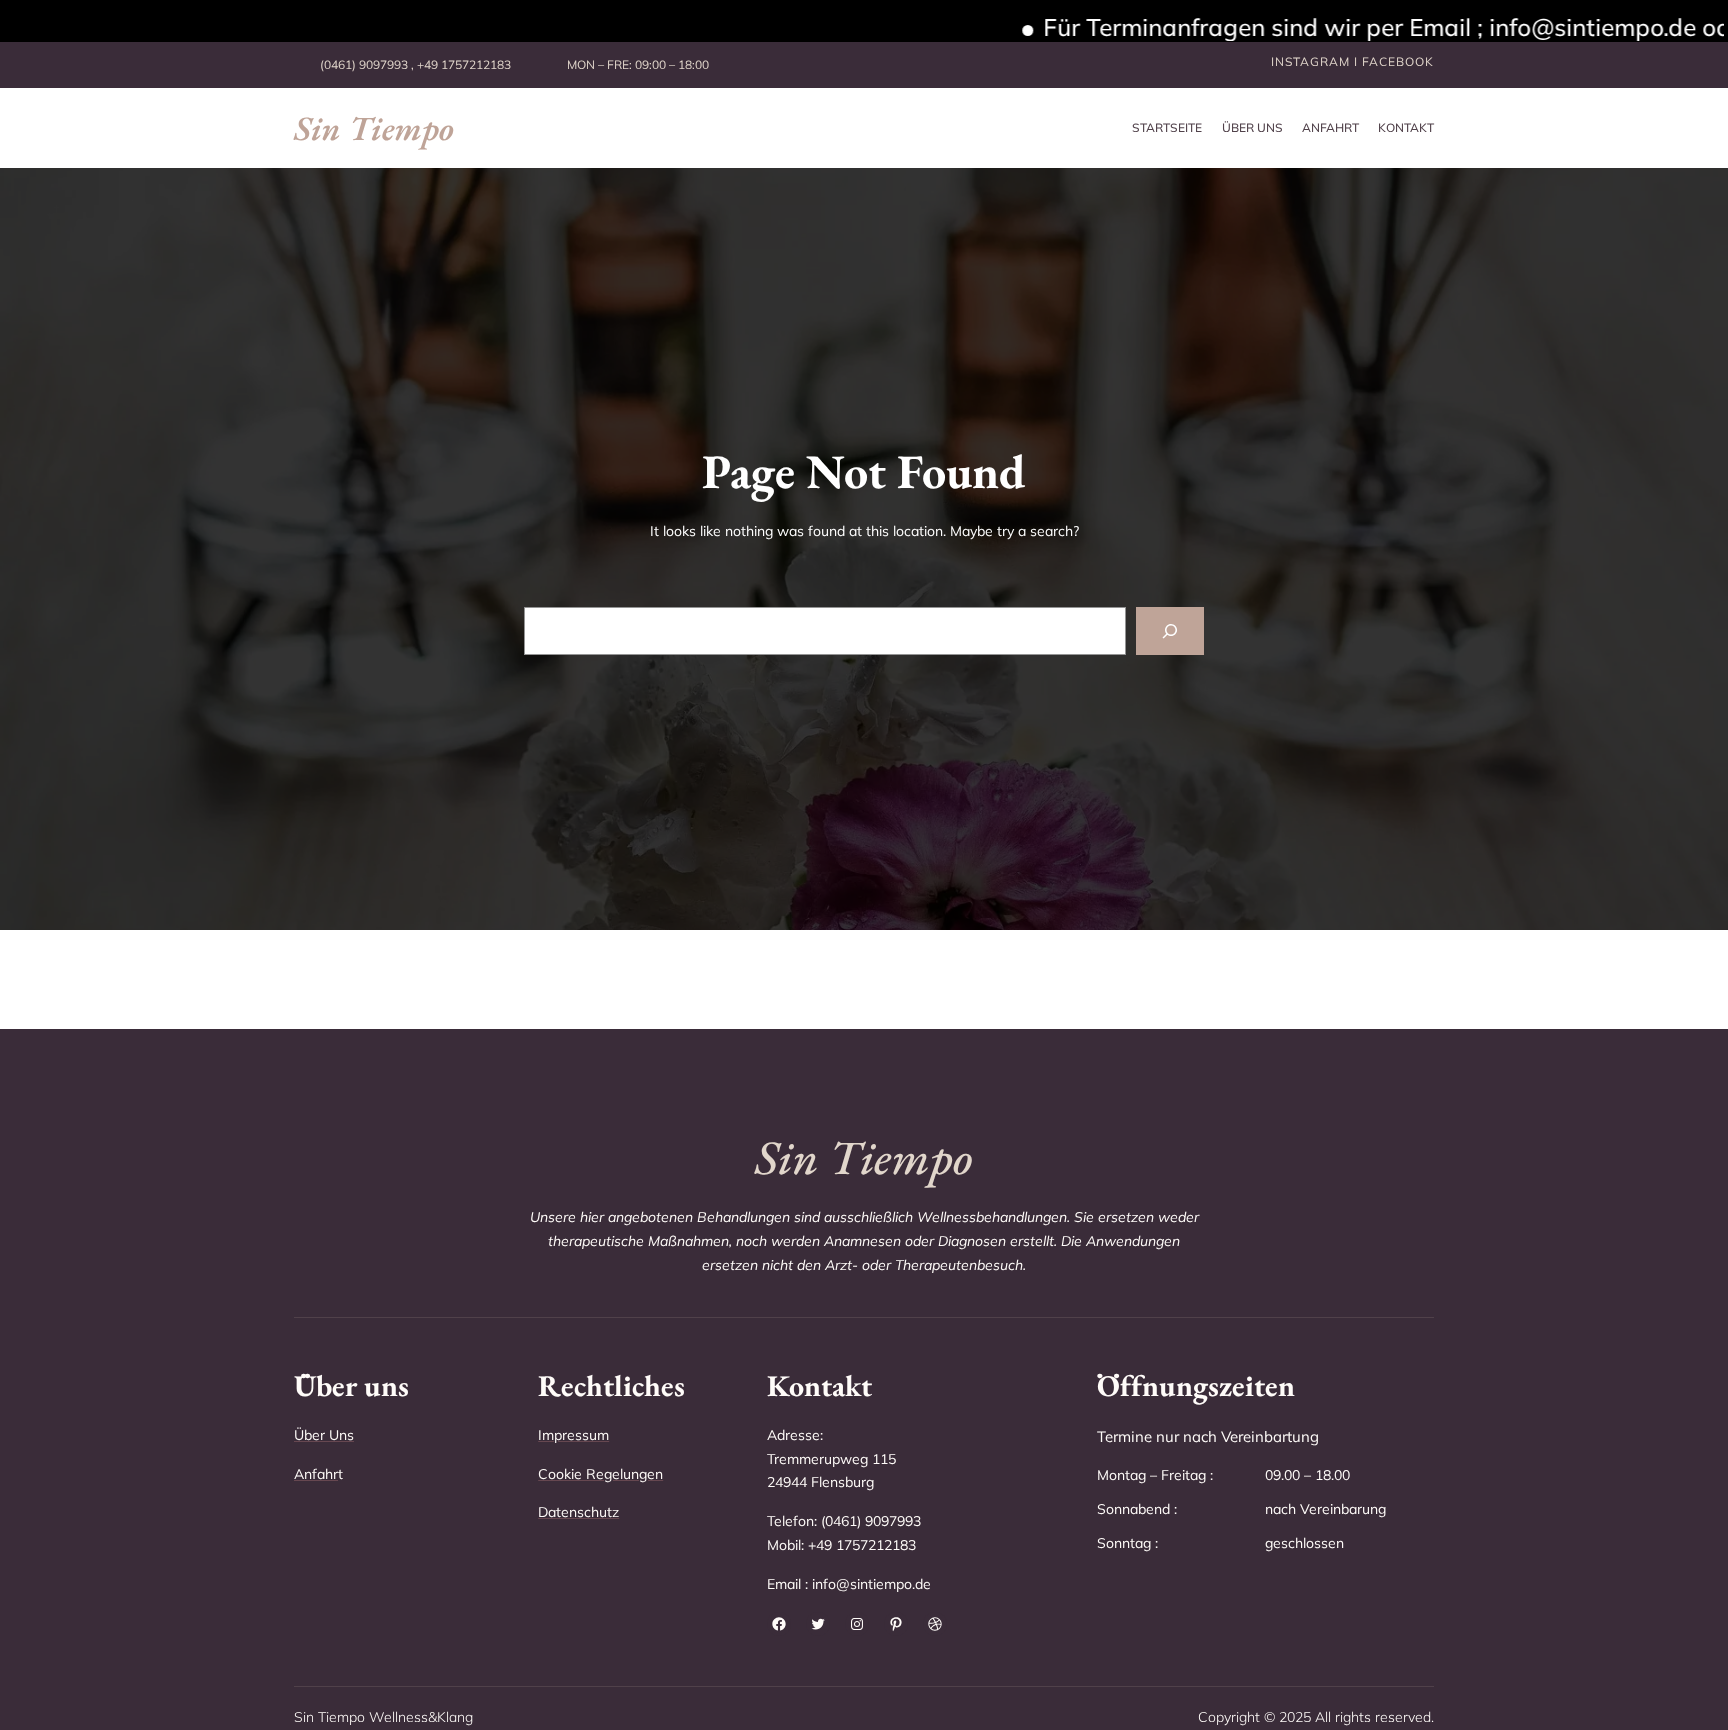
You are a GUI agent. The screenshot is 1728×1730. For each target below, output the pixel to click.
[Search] (1170, 631)
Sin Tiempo (374, 128)
